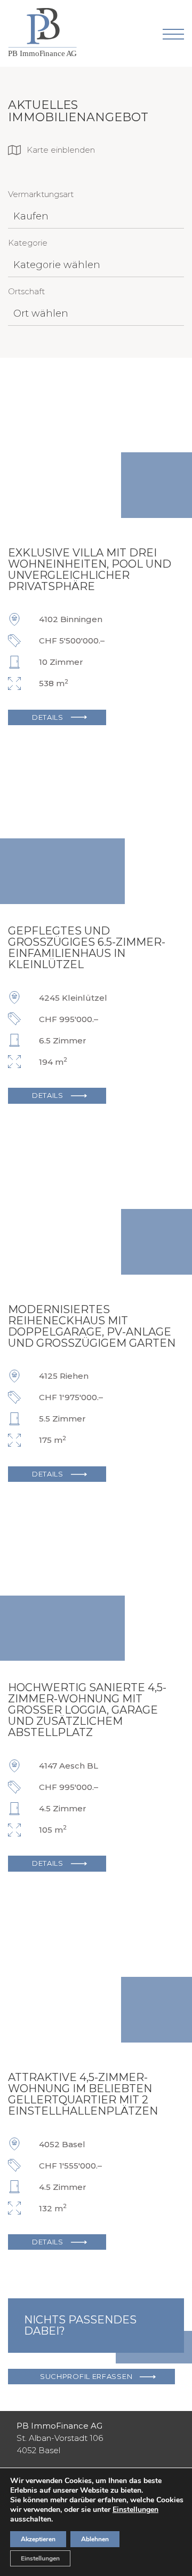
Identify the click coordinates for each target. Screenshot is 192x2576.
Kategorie (28, 243)
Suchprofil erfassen (86, 2376)
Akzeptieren (38, 2539)
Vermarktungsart (41, 194)
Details (48, 717)
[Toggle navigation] (173, 34)
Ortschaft (26, 291)
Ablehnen (95, 2539)
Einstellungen (135, 2510)
